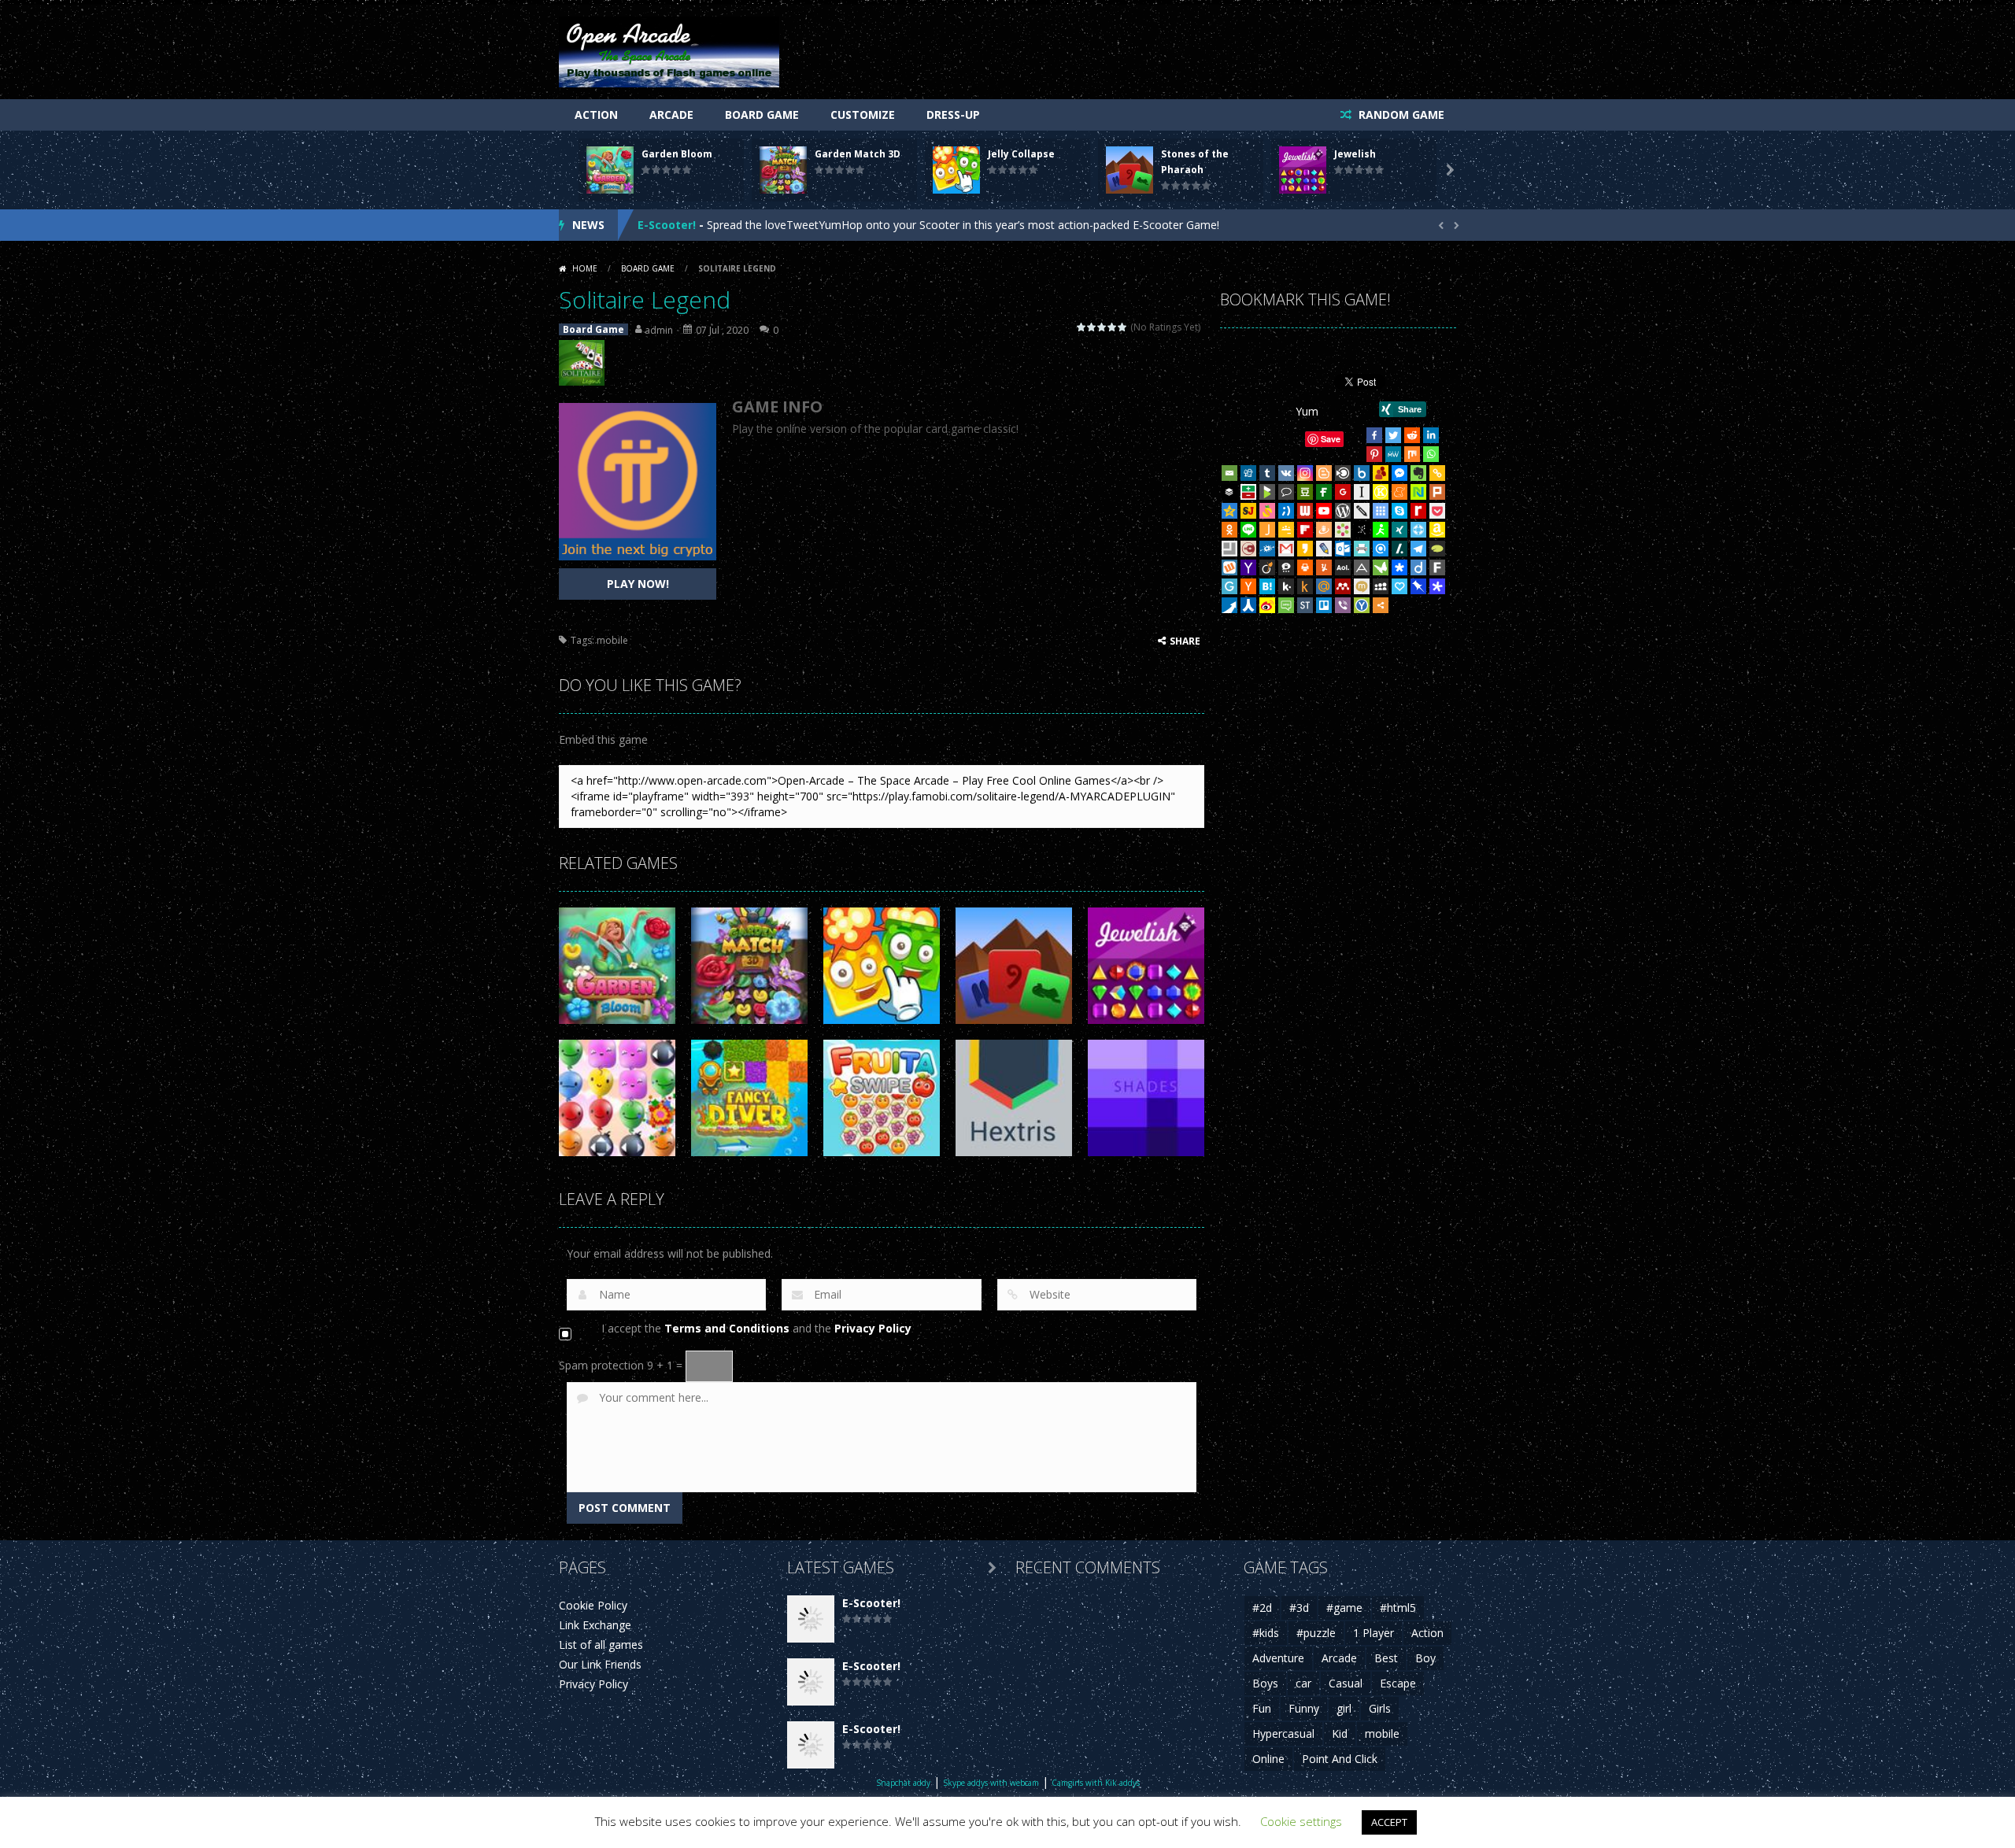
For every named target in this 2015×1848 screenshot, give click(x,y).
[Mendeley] (1343, 586)
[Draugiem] (1324, 530)
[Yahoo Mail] (1248, 567)
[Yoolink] (1362, 605)
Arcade (671, 115)
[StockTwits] (1305, 605)
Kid (1340, 1733)
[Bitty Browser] (1229, 549)
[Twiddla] (1362, 511)
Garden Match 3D (858, 154)
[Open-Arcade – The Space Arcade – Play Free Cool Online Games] (669, 51)
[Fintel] (1324, 492)
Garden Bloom (677, 154)
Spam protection (601, 1365)
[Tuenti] (1286, 511)
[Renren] (1248, 605)
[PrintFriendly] (1362, 549)
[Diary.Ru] (1248, 549)
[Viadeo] (1267, 567)
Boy (1425, 1658)
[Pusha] (1229, 605)
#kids (1266, 1633)
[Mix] (1412, 454)
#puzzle (1316, 1633)
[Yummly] (1324, 567)
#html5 (1398, 1608)
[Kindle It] (1305, 586)
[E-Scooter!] (811, 1618)
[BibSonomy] (1362, 530)
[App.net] (1362, 567)
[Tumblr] (1267, 473)
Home (585, 268)
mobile (612, 640)
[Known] (1381, 492)
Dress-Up (953, 115)
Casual (1346, 1683)
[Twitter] (1393, 435)
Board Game (762, 115)
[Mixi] (1362, 586)
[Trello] (1324, 605)
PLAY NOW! (638, 584)
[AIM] (1381, 530)
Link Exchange (595, 1625)
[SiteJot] (1248, 511)
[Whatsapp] (1431, 454)
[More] (1381, 605)
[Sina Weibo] (1267, 605)
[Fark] (1437, 567)
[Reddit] (1412, 435)
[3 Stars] (1102, 327)
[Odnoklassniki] (1229, 530)
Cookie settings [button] (1301, 1821)
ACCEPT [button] (1389, 1822)
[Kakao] (1305, 549)
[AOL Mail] (1343, 567)
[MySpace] (1381, 586)
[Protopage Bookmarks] (1437, 586)
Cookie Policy (593, 1605)
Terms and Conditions (727, 1328)
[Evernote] (1418, 473)
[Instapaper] (1362, 492)
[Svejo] (1267, 511)
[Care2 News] (1381, 567)
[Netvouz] (1418, 492)
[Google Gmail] (1286, 549)
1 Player (1374, 1633)
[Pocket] (1437, 511)
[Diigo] (1418, 567)
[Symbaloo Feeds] (1381, 511)
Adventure (1278, 1658)
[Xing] (1399, 530)
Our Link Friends (600, 1664)
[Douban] (1305, 492)
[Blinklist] (1343, 473)
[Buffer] (1229, 492)
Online (1268, 1759)
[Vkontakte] (1286, 473)
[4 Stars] (1113, 327)
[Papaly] (1399, 586)
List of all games (601, 1645)
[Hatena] (1267, 586)
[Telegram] (1418, 549)
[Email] (1229, 473)
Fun (1262, 1708)
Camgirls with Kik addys (1096, 1783)
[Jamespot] (1267, 530)
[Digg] (1248, 473)
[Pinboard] (1418, 586)
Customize (863, 115)
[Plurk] (1437, 492)
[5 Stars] (1123, 327)
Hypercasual (1283, 1733)
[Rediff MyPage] (1418, 511)
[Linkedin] (1431, 435)
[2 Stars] (1092, 327)
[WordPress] (1343, 511)
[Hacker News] (1248, 586)
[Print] (1305, 567)
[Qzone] (1229, 511)
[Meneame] (1399, 492)
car (1303, 1683)
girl (1344, 1708)
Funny (1304, 1708)
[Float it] (1418, 530)
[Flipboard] (1305, 530)
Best (1386, 1658)
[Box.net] (1362, 473)
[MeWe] (1393, 454)
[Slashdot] (1399, 549)
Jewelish (1355, 154)
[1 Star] (1082, 327)
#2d (1262, 1608)
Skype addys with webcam (991, 1783)
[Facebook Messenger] (1399, 473)
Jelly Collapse (1021, 154)
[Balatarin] (1248, 492)
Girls (1380, 1708)
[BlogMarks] (1267, 492)
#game (1344, 1608)
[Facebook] (1374, 435)
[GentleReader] (1229, 586)
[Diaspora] (1399, 567)
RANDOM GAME (1400, 115)
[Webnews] (1305, 511)
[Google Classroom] (1286, 530)
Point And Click (1340, 1759)
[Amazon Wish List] (1437, 530)
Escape (1398, 1683)
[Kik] (1286, 586)
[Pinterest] (1374, 454)
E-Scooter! (667, 225)
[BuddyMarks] (1381, 473)
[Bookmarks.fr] (1343, 530)
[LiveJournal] (1324, 549)
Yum (1307, 411)
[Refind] (1381, 549)
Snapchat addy (903, 1783)
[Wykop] (1229, 567)
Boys (1265, 1683)
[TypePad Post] (1437, 549)
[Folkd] (1267, 549)
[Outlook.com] (1343, 549)
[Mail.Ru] (1324, 586)
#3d (1299, 1608)
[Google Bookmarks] (1343, 492)
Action (596, 115)
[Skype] (1399, 511)
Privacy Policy (873, 1328)
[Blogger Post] (1324, 473)
